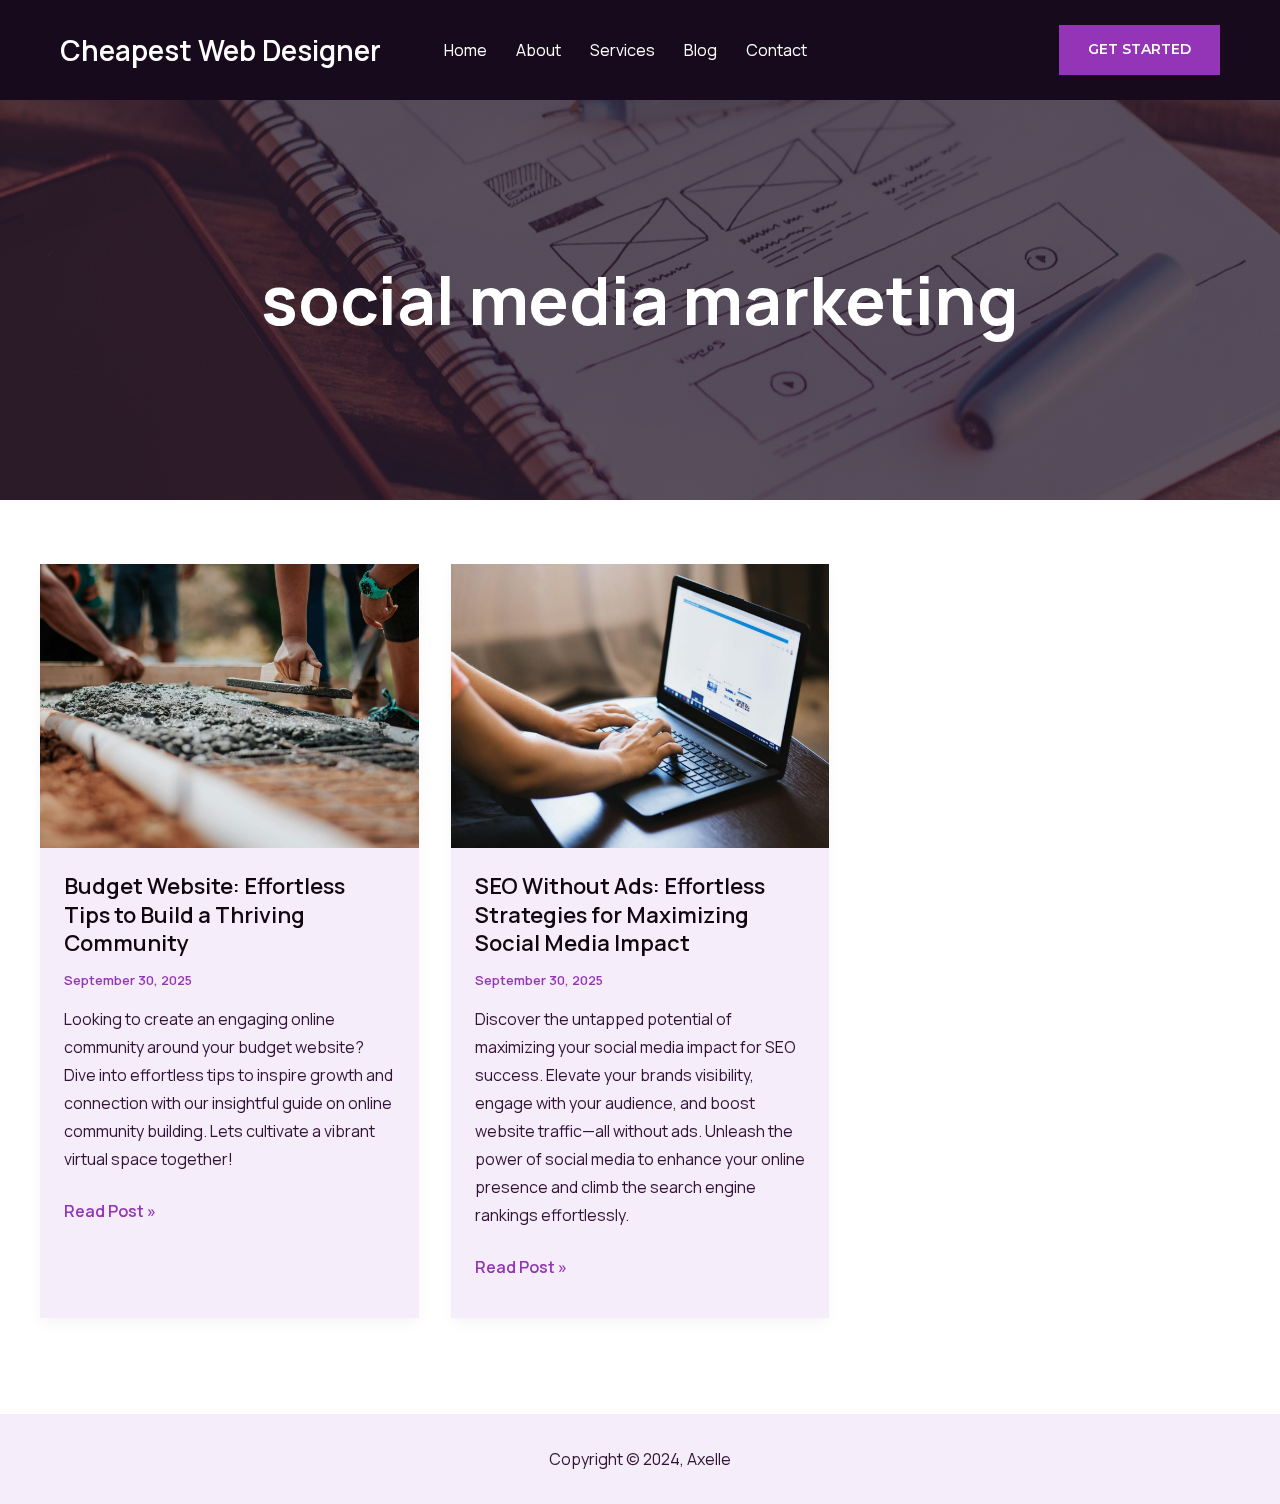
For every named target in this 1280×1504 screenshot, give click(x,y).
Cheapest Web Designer (220, 50)
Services (622, 50)
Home (465, 50)
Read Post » (110, 1212)
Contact (776, 50)
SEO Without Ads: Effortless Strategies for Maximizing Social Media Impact (620, 914)
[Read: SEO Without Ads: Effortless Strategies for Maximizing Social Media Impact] (640, 704)
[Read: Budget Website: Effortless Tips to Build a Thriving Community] (229, 704)
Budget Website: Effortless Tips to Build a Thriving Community (204, 914)
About (538, 50)
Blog (700, 50)
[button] (1139, 50)
